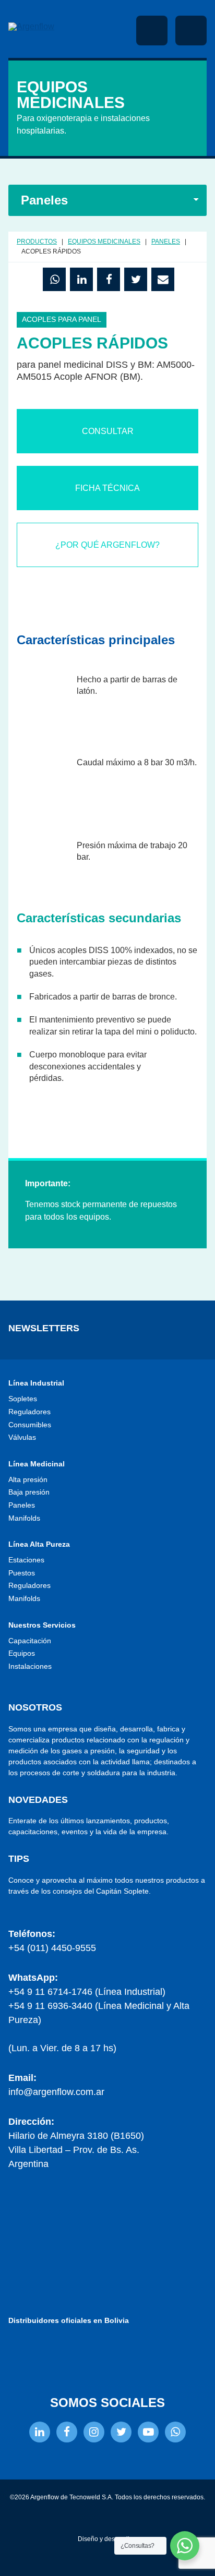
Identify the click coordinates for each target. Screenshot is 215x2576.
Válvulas (22, 1437)
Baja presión (29, 1492)
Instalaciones (30, 1666)
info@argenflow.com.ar (56, 2092)
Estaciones (26, 1560)
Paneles (22, 1505)
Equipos (22, 1653)
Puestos (22, 1573)
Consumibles (30, 1425)
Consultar (108, 431)
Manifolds (24, 1518)
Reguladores (29, 1412)
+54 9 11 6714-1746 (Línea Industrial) (87, 1992)
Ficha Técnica (107, 488)
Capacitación (30, 1641)
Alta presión (28, 1479)
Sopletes (23, 1399)
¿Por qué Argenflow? (107, 545)
